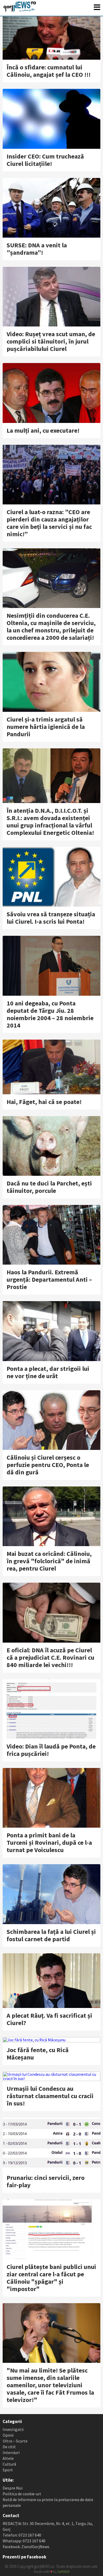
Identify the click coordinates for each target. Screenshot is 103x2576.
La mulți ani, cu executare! (43, 430)
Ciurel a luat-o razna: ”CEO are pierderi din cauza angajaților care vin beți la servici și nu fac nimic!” (49, 523)
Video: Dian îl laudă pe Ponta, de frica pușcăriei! (51, 1750)
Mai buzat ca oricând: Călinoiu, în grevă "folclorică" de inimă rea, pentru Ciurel (49, 1561)
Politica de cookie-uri (22, 2494)
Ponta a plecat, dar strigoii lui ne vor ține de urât (48, 1372)
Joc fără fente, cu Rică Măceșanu (38, 2054)
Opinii (8, 2435)
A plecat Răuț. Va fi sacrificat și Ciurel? (49, 2019)
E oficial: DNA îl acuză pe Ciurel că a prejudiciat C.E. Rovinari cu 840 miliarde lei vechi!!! (50, 1657)
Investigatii (13, 2429)
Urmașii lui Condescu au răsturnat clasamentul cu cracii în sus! (50, 2096)
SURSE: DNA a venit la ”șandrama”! (37, 249)
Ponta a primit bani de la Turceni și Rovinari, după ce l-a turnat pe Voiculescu (49, 1842)
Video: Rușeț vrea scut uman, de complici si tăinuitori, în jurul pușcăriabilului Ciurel (51, 341)
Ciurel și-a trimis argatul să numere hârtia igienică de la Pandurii (46, 727)
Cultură (9, 2464)
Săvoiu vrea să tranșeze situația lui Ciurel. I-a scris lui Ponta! (51, 918)
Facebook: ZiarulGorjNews (26, 2547)
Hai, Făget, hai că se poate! (44, 1102)
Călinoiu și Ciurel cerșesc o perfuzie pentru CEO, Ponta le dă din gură (48, 1465)
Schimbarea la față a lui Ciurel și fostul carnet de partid (51, 1935)
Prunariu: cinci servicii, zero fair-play (46, 2181)
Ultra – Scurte (15, 2441)
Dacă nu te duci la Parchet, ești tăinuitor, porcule (49, 1187)
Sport (8, 2470)
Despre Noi (13, 2488)
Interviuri (11, 2452)
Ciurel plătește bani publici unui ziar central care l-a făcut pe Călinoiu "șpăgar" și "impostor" (51, 2278)
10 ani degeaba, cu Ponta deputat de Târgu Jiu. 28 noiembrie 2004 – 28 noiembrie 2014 (50, 1014)
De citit (9, 2447)
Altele (8, 2458)
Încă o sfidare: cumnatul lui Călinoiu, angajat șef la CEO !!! (49, 71)
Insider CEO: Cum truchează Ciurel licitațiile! (45, 160)
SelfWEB (63, 2572)
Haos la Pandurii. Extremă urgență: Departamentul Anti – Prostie (49, 1279)
